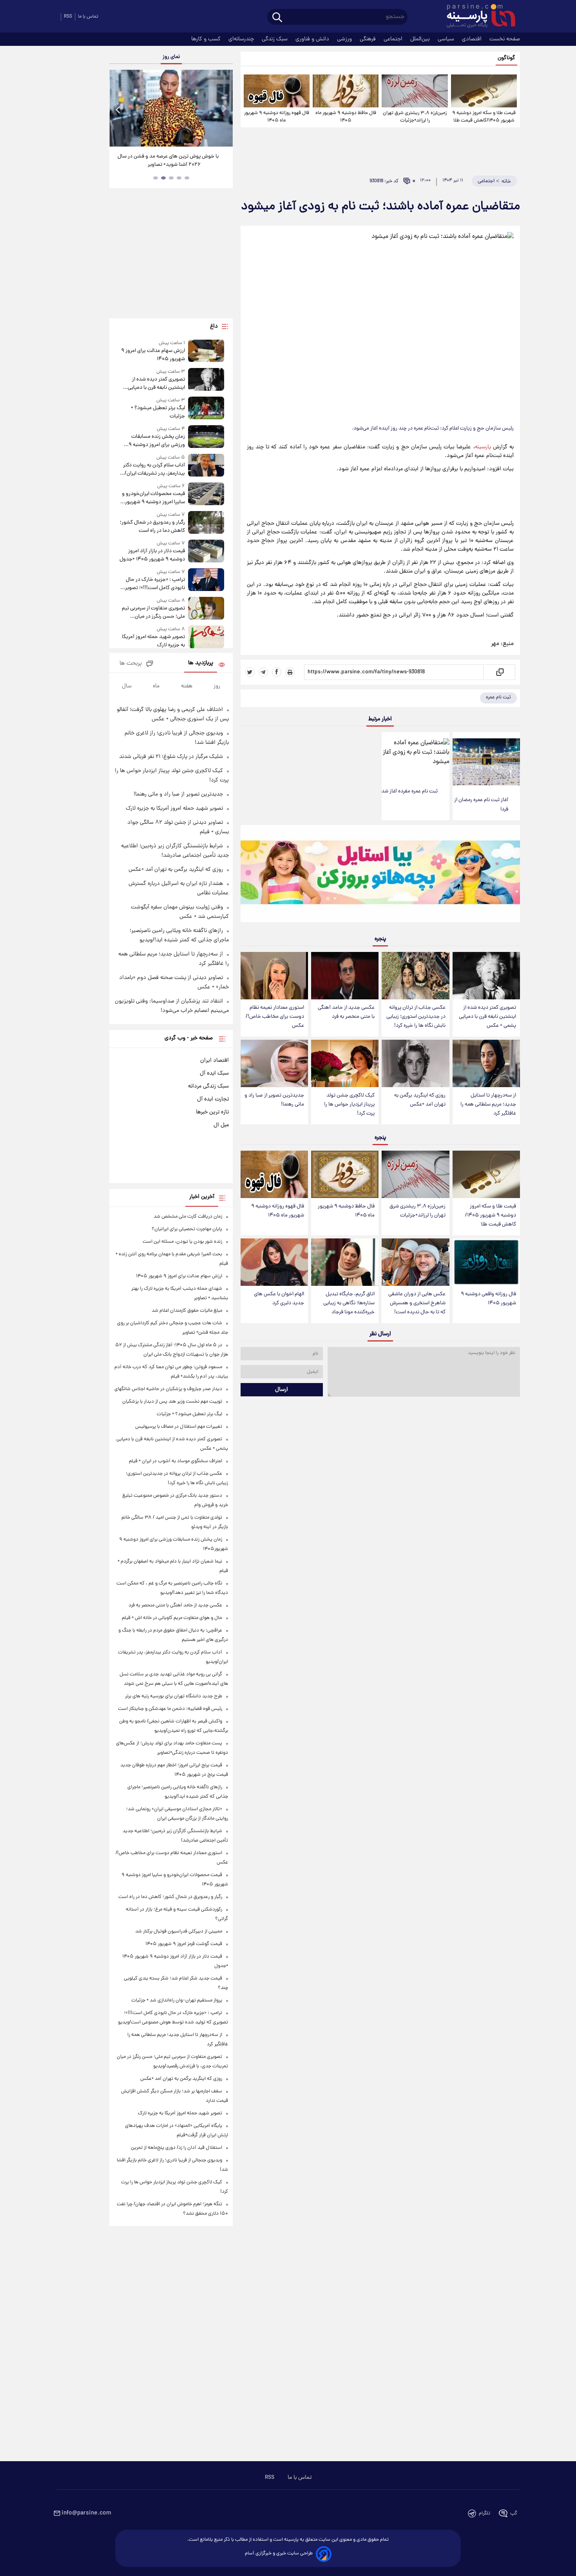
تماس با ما (88, 17)
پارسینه (483, 447)
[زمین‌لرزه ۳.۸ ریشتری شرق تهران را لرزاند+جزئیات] (415, 91)
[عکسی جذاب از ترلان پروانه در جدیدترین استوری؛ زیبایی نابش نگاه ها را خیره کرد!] (415, 976)
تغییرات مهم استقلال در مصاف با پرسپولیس (179, 1427)
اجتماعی (394, 39)
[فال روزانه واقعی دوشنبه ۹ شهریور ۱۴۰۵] (486, 1262)
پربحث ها (131, 664)
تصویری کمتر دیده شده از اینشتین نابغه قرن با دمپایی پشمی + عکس (487, 1017)
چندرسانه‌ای (242, 39)
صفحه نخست (505, 39)
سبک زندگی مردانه (208, 1086)
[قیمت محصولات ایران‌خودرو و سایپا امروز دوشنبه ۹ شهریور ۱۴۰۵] (206, 494)
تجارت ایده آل (213, 1099)
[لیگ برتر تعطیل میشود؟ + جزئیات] (206, 409)
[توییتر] (250, 672)
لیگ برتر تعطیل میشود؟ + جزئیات (158, 412)
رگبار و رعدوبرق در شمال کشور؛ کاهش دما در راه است (152, 527)
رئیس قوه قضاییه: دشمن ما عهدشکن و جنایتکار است (170, 1709)
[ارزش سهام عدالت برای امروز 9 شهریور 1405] (206, 351)
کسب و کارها (207, 39)
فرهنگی (369, 39)
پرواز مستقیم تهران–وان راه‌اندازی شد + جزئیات (177, 2000)
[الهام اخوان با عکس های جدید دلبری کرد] (274, 1262)
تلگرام (485, 2513)
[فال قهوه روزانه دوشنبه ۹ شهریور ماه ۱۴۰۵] (277, 91)
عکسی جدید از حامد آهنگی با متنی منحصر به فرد (346, 1012)
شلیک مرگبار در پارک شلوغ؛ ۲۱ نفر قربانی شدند (171, 757)
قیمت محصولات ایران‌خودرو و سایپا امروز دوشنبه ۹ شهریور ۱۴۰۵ (153, 498)
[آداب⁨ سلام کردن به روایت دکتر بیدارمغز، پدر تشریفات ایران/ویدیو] (206, 466)
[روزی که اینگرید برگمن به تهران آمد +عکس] (415, 1063)
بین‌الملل (421, 39)
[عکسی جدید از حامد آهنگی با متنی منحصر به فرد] (345, 976)
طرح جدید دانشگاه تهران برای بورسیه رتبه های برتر (174, 1696)
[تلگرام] (263, 672)
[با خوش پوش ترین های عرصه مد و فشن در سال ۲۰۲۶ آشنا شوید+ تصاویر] (171, 108)
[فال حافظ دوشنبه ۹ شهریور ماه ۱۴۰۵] (346, 91)
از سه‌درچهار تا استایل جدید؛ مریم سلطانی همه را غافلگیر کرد (488, 1105)
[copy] (499, 672)
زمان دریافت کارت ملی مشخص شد (188, 1217)
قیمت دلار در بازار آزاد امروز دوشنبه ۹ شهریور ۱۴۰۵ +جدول (152, 555)
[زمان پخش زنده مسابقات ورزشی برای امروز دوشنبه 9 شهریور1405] (206, 437)
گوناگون (506, 58)
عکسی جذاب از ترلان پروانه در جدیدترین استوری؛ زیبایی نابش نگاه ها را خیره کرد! (416, 1017)
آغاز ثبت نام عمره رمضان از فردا (481, 805)
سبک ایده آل (214, 1073)
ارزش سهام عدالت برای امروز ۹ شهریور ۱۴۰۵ (153, 355)
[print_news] (290, 672)
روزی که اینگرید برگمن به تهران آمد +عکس (420, 1100)
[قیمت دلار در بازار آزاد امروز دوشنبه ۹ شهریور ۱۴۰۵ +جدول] (206, 552)
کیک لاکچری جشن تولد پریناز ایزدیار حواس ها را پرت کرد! (349, 1105)
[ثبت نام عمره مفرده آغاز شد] (415, 758)
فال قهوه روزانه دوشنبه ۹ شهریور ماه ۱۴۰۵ (277, 117)
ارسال (282, 1390)
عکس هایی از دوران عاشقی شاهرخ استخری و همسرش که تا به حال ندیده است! (417, 1303)
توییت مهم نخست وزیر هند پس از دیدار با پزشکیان (172, 1402)
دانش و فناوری (313, 39)
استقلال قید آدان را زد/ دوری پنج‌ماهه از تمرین (177, 2148)
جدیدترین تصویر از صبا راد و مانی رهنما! (274, 1100)
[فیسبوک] (277, 672)
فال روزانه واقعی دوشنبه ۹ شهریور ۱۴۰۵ (488, 1299)
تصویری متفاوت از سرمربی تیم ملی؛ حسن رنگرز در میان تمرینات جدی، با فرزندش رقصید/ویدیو (153, 613)
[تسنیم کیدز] (380, 876)
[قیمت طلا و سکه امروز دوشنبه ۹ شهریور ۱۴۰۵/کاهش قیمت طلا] (484, 91)
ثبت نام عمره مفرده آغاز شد (409, 791)
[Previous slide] (118, 109)
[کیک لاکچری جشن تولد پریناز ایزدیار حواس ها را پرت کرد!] (345, 1063)
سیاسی (447, 39)
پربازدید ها (201, 663)
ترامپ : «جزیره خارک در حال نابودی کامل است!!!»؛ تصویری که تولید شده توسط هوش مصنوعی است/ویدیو (153, 584)
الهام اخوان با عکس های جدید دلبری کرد (279, 1299)
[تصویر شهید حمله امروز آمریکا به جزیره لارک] (206, 637)
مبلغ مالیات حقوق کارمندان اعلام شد (187, 1311)
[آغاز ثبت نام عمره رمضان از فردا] (486, 762)
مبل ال (221, 1125)
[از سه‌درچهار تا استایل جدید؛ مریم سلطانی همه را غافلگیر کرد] (486, 1063)
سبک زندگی (275, 39)
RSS (68, 17)
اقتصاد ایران (215, 1060)
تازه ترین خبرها (212, 1112)
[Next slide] (224, 109)
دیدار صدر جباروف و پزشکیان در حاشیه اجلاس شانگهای (168, 1389)
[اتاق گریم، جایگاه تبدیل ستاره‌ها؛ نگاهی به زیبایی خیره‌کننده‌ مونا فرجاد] (345, 1262)
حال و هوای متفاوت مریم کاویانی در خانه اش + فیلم (172, 1618)
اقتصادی (473, 39)
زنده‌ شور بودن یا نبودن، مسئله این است (182, 1242)
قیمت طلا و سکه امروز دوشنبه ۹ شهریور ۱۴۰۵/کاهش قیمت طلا (484, 117)
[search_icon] (277, 18)
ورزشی (345, 39)
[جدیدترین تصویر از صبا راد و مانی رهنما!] (274, 1063)
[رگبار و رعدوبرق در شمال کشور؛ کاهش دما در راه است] (206, 523)
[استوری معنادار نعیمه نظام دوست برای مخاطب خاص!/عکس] (274, 976)
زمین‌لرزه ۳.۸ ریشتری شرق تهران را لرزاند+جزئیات (415, 117)
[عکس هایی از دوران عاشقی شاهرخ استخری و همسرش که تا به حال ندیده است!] (415, 1262)
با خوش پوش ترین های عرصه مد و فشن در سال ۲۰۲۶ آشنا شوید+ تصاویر (168, 161)
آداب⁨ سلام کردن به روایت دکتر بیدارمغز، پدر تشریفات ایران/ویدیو (154, 470)
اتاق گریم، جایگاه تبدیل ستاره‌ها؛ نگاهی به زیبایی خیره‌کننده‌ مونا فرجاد (349, 1303)
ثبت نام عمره (498, 697)
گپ (514, 2513)
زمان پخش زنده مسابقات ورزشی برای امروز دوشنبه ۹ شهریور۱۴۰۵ (157, 441)
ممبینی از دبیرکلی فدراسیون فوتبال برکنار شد (179, 1932)
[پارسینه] (477, 17)
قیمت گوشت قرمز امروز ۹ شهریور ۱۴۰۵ (184, 1944)
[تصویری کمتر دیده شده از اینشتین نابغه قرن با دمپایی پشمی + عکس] (486, 976)
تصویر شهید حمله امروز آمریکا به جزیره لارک (153, 641)
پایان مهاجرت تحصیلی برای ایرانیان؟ (187, 1229)
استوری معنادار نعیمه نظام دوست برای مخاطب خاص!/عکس (275, 1017)
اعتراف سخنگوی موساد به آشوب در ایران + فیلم (176, 1461)
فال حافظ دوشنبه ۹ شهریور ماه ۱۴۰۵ (346, 117)
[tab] (187, 178)
